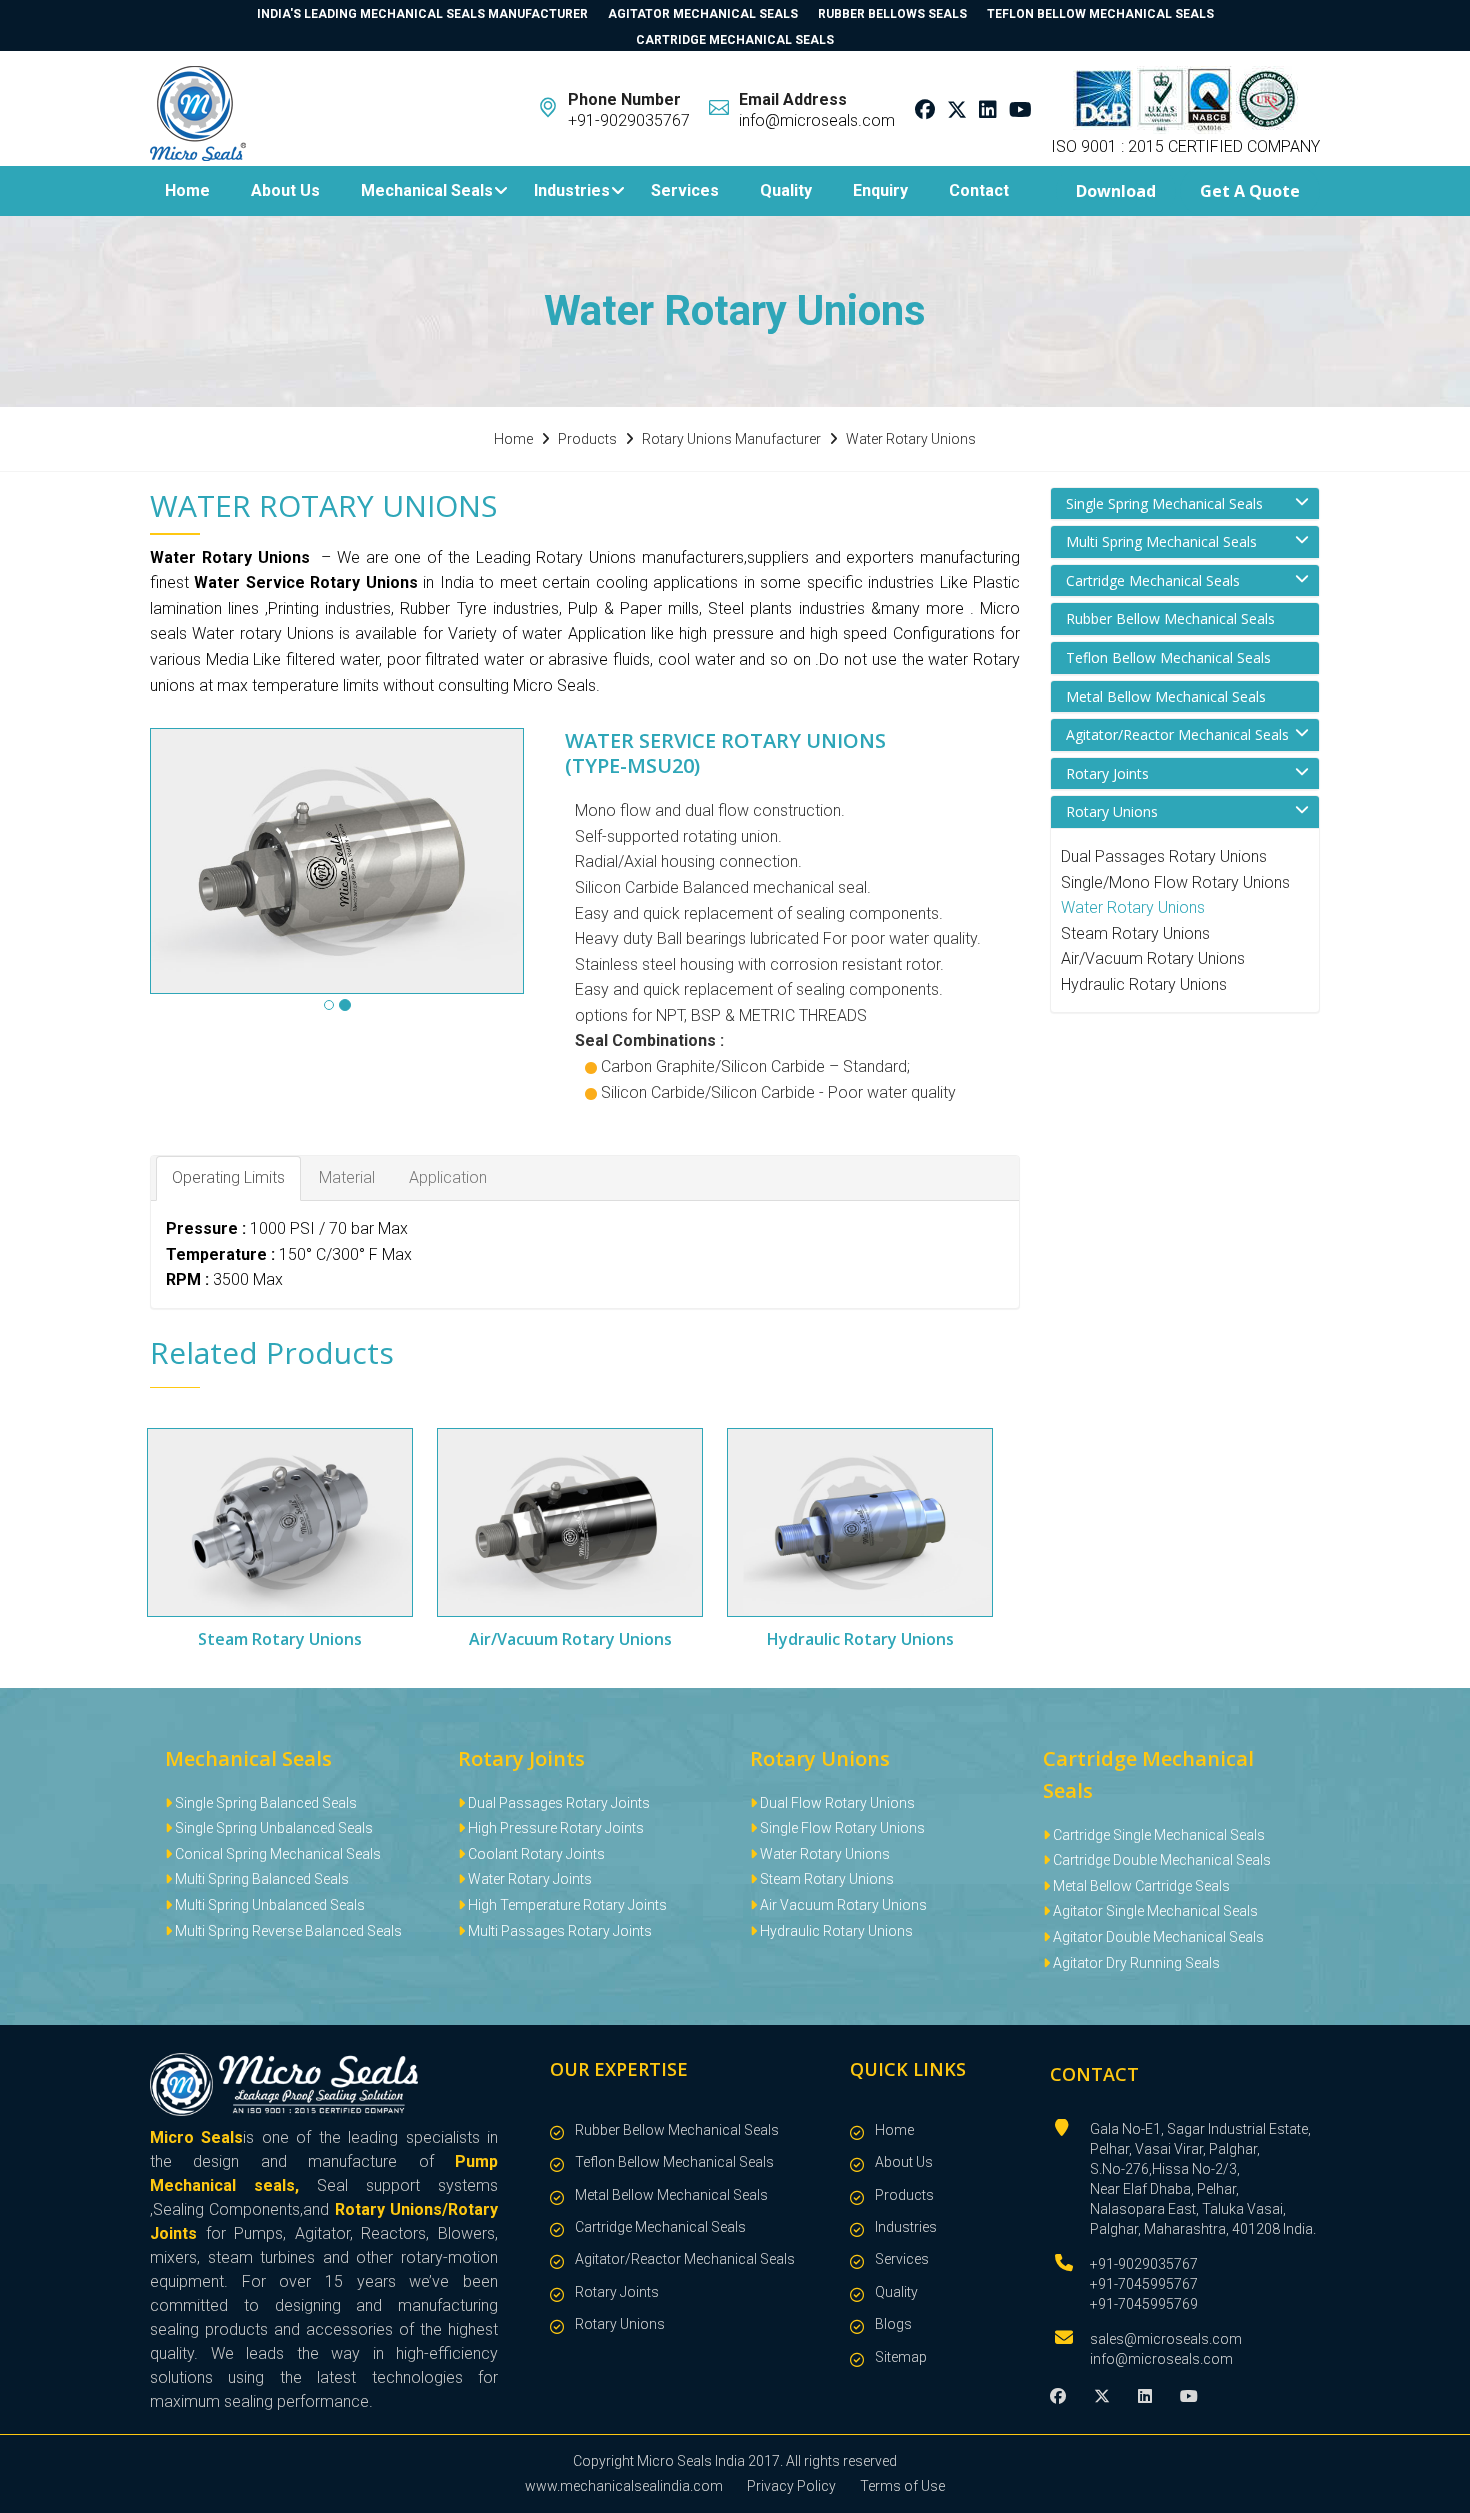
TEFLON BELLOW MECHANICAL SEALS (1100, 14)
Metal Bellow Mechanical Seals (1166, 696)
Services (685, 190)
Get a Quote (1250, 191)
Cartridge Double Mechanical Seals (1160, 1860)
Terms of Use (902, 2486)
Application (448, 1177)
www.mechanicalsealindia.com (624, 2486)
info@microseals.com (1161, 2359)
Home (187, 190)
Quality (786, 190)
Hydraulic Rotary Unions (1144, 984)
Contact (979, 190)
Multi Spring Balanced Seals (260, 1879)
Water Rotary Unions (1133, 907)
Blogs (893, 2324)
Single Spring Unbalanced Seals (272, 1828)
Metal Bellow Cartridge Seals (1140, 1886)
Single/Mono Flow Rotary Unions (1175, 882)
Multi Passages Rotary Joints (558, 1931)
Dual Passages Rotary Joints (557, 1803)
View (280, 1522)
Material (347, 1177)
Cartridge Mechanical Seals (1153, 580)
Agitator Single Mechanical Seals (1154, 1911)
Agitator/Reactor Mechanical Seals (1177, 734)
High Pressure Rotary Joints (554, 1828)
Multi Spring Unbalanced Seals (268, 1905)
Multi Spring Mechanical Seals (1161, 541)
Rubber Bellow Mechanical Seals (1170, 618)
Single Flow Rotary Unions (841, 1828)
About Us (285, 190)
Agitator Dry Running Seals (1135, 1963)
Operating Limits (228, 1177)
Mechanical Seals (427, 190)
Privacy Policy (791, 2486)
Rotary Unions (1112, 811)
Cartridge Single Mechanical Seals (1157, 1835)
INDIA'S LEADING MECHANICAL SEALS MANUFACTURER (422, 14)
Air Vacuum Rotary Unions (842, 1905)
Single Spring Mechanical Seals (1164, 503)
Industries (572, 190)
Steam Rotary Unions (1135, 933)
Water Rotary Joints (528, 1879)
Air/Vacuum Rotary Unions (1153, 958)
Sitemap (901, 2357)
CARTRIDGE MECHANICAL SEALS (735, 40)
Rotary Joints (1107, 773)
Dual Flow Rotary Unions (836, 1803)
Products (904, 2195)
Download (1116, 191)
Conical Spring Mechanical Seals (276, 1854)
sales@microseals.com (1166, 2339)
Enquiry (880, 190)
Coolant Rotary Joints (535, 1854)
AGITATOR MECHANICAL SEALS (703, 14)
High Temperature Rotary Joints (566, 1905)
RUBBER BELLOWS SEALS (892, 14)
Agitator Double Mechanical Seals (1157, 1937)
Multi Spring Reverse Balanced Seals (287, 1931)
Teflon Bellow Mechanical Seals (1168, 657)
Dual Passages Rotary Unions (1164, 856)
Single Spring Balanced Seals (264, 1803)
